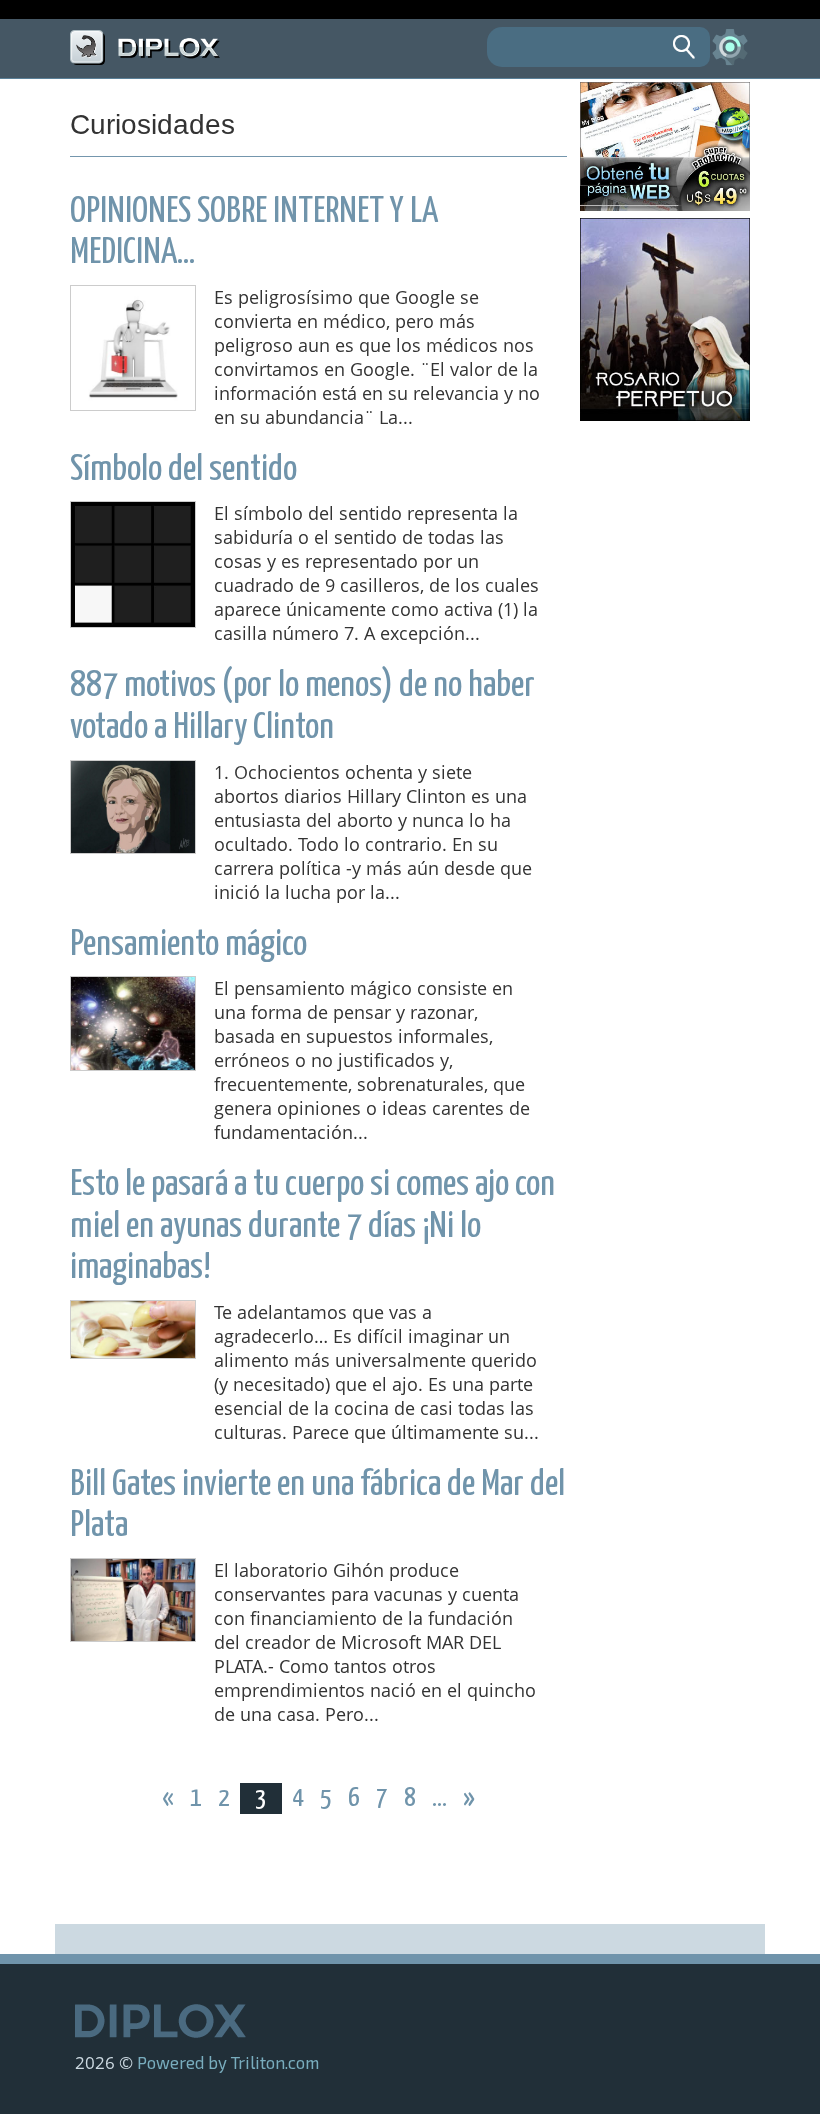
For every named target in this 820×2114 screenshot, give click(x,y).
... (441, 1798)
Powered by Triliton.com (228, 2062)
